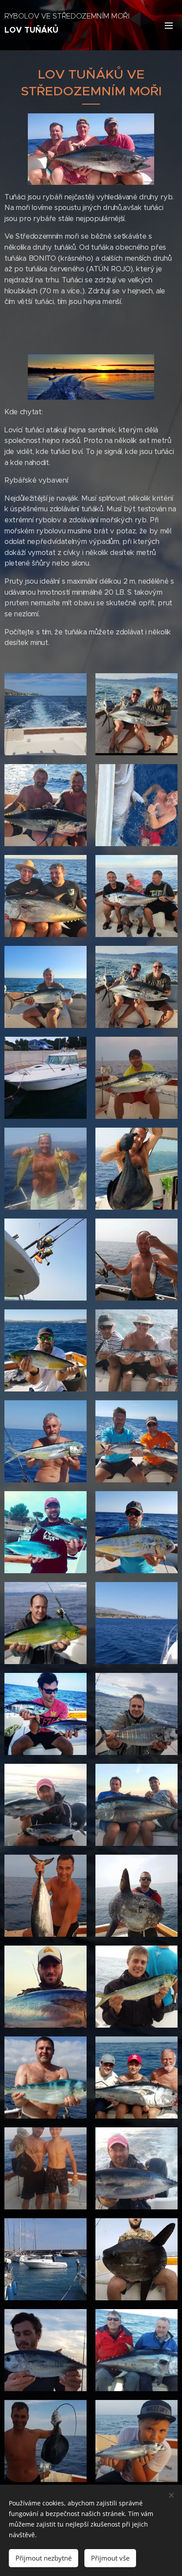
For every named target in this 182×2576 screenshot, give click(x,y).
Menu (169, 25)
